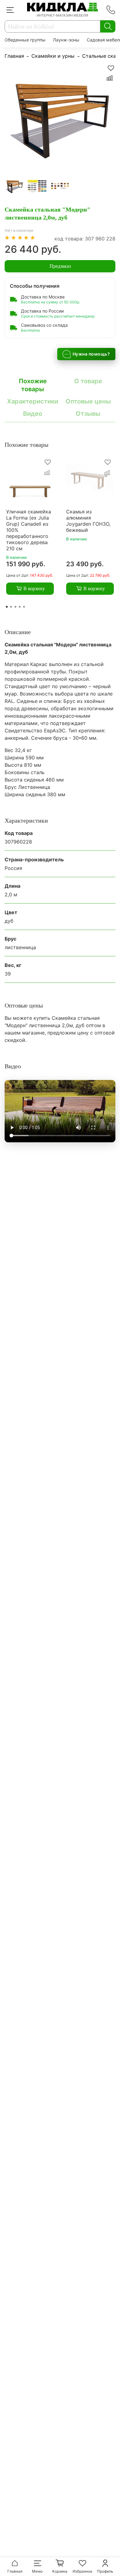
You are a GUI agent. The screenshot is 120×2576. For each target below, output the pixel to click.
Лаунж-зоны (66, 40)
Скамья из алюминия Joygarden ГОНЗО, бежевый (88, 521)
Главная (14, 56)
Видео (33, 414)
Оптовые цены (88, 401)
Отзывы (88, 414)
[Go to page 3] (15, 607)
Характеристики (33, 401)
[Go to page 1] (7, 607)
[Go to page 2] (11, 607)
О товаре (88, 381)
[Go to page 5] (24, 607)
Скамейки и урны (53, 56)
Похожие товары (33, 385)
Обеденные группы (25, 40)
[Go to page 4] (20, 607)
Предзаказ (60, 266)
